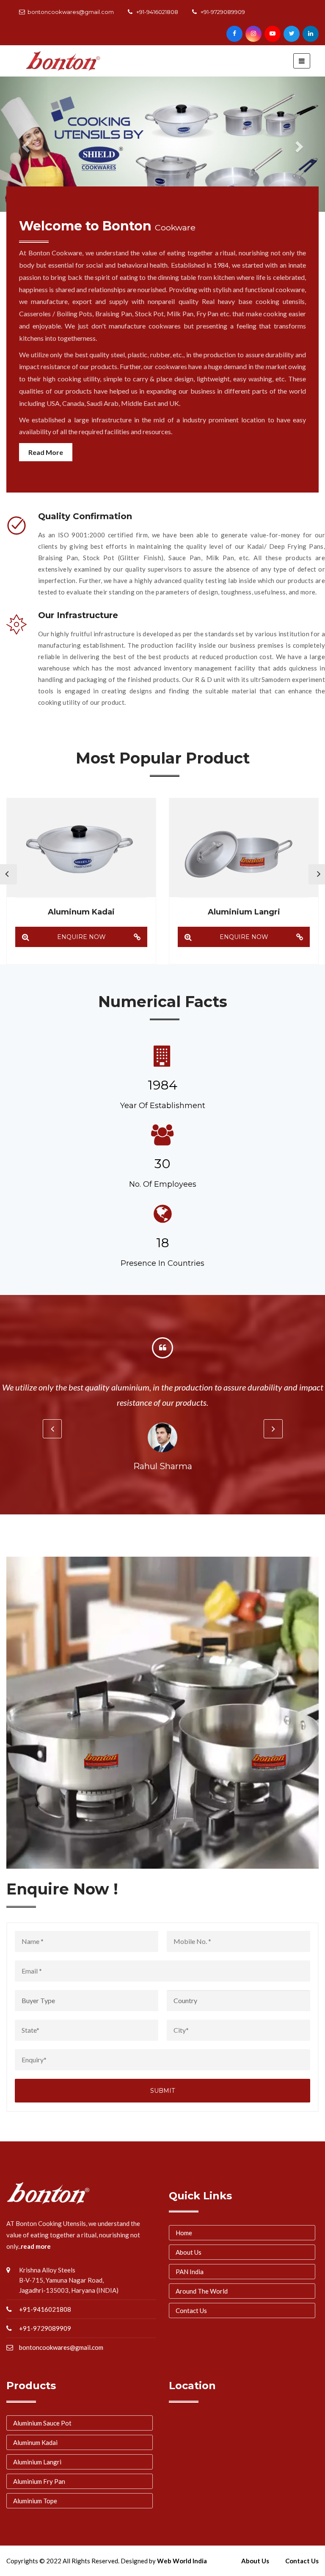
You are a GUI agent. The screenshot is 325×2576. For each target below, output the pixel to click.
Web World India (182, 2561)
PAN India (190, 2272)
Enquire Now (81, 937)
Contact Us (191, 2310)
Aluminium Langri (81, 912)
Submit (162, 2091)
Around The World (202, 2291)
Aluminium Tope (35, 2501)
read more (36, 2246)
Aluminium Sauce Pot (42, 2423)
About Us (189, 2252)
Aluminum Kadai (35, 2442)
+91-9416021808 (157, 12)
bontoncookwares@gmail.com (71, 12)
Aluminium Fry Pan (39, 2481)
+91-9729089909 (223, 12)
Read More (46, 452)
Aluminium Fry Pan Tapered (244, 912)
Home (184, 2233)
